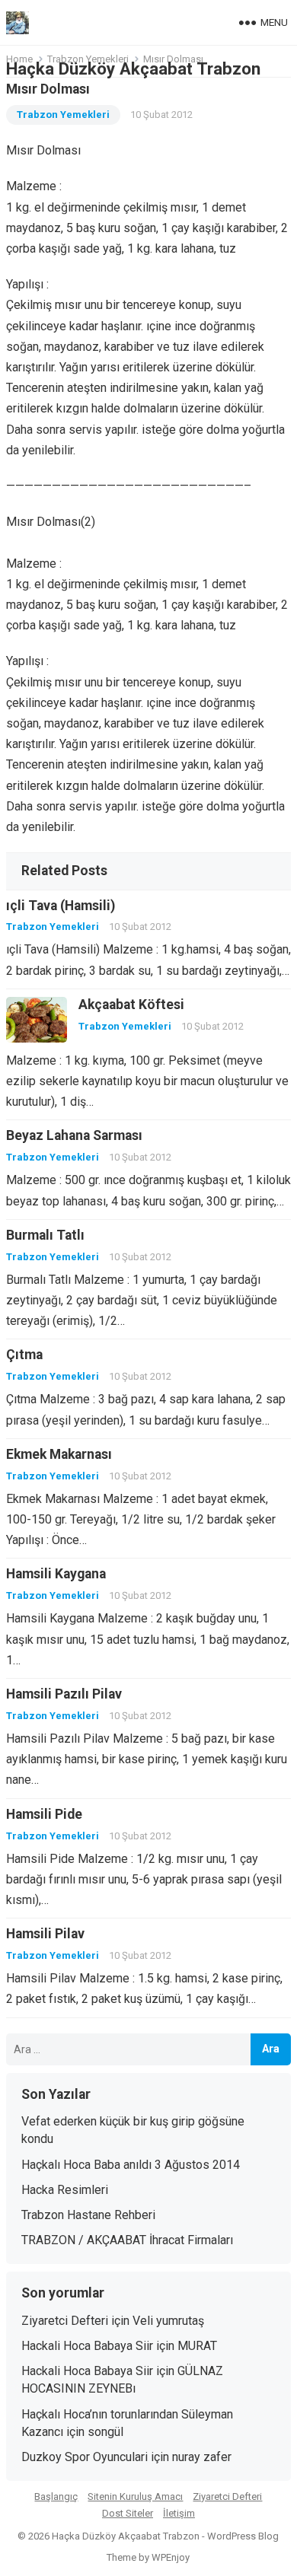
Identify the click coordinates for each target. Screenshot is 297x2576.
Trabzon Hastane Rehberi (88, 2215)
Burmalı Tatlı (45, 1235)
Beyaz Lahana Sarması (74, 1135)
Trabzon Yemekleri (63, 115)
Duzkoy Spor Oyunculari (85, 2457)
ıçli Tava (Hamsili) (61, 906)
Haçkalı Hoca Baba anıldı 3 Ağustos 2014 (131, 2165)
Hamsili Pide (44, 1814)
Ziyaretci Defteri (65, 2321)
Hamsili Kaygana (56, 1574)
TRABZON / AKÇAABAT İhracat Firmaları (127, 2240)
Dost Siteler (128, 2513)
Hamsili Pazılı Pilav (64, 1694)
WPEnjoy (171, 2557)
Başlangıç (56, 2496)
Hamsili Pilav (45, 1934)
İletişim (179, 2513)
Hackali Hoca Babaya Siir (87, 2346)
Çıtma (24, 1355)
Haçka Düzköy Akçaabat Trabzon (133, 68)
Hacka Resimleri (65, 2190)
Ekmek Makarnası (59, 1454)
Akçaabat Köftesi (131, 1005)
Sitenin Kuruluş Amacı (135, 2496)
